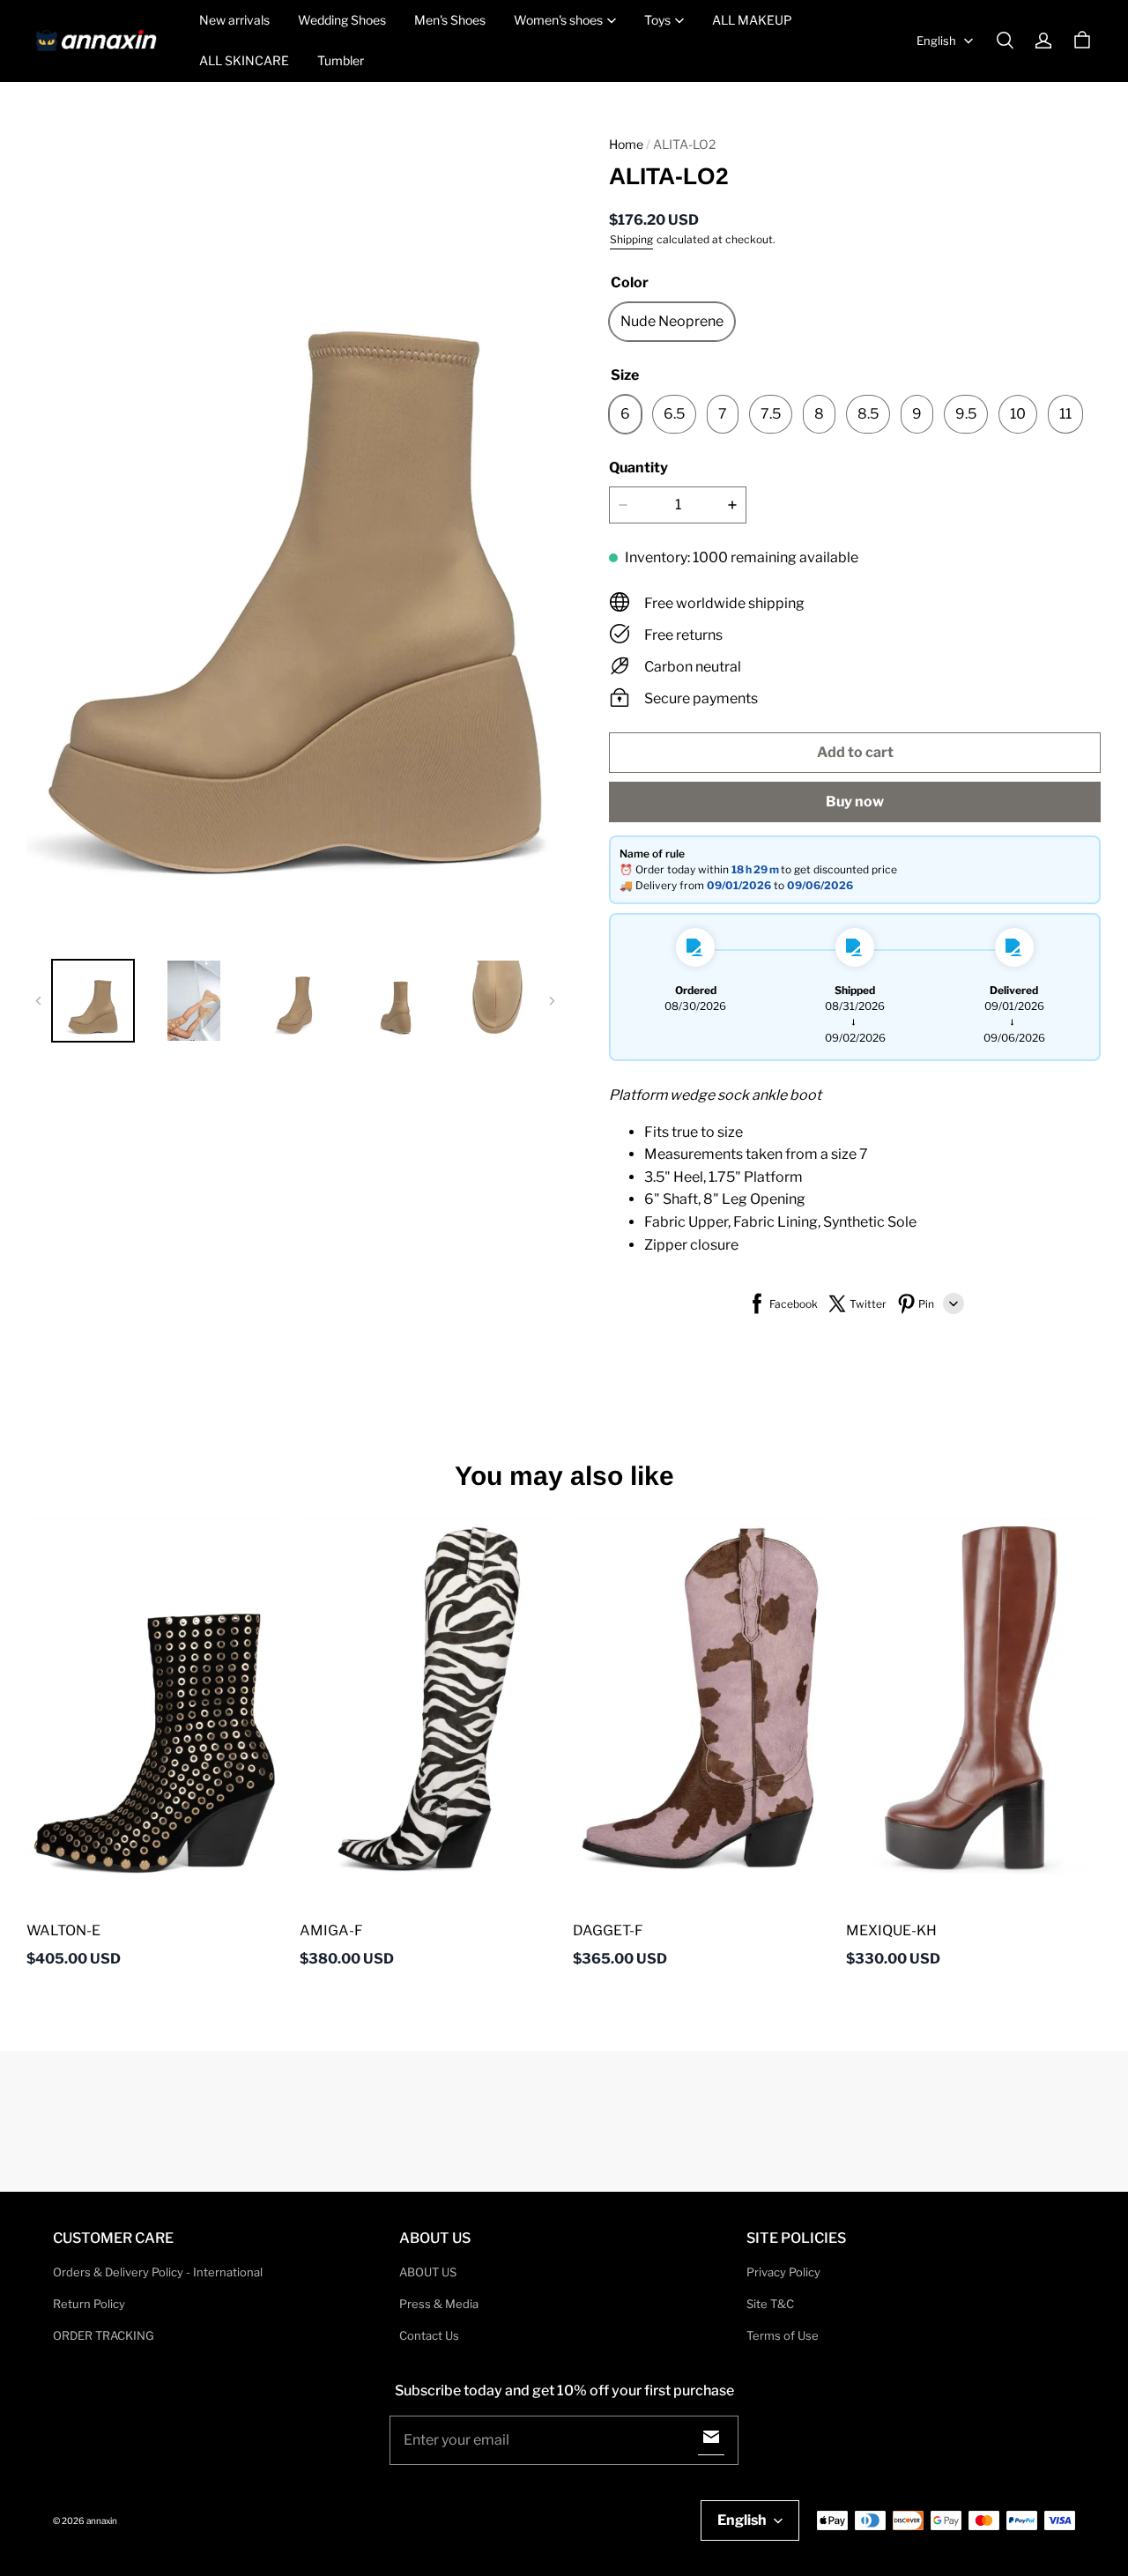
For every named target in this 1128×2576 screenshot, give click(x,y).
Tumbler (341, 60)
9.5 (966, 414)
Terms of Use (783, 2335)
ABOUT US (428, 2272)
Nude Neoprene (672, 321)
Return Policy (89, 2304)
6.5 (674, 414)
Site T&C (770, 2304)
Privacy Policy (783, 2272)
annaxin (102, 2520)
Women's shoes (558, 20)
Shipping (631, 239)
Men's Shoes (450, 20)
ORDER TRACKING (104, 2335)
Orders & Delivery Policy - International (158, 2272)
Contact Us (429, 2335)
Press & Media (439, 2304)
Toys (657, 20)
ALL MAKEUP (752, 20)
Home (626, 144)
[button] (1005, 41)
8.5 (868, 414)
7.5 (771, 414)
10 (1018, 414)
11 (1065, 414)
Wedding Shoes (342, 20)
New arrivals (234, 20)
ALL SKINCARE (244, 60)
